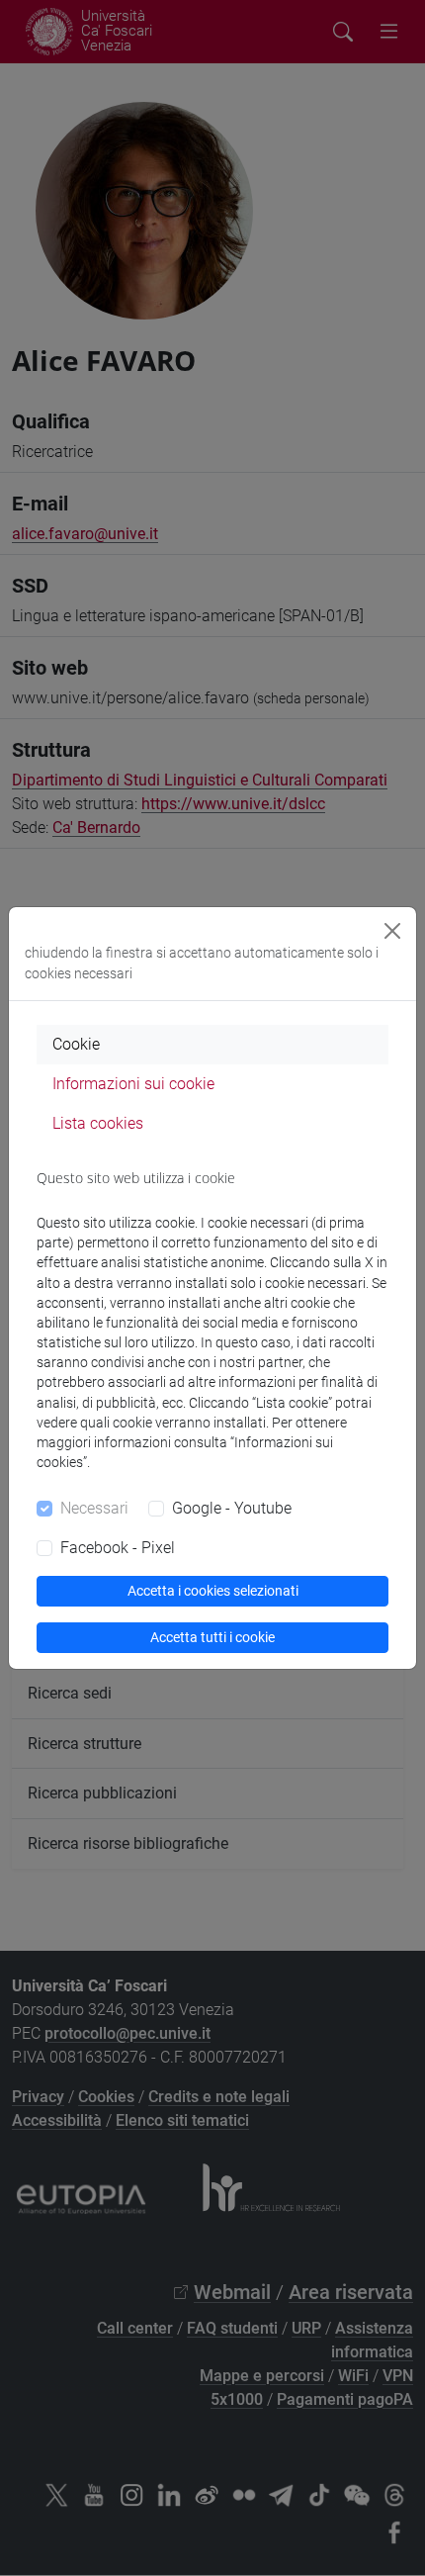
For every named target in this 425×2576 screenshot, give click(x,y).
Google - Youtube (232, 1508)
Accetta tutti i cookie (212, 1637)
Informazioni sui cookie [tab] (133, 1084)
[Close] (392, 931)
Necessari (94, 1508)
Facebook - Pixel (118, 1548)
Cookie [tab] (76, 1044)
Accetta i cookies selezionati (213, 1591)
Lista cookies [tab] (98, 1123)
